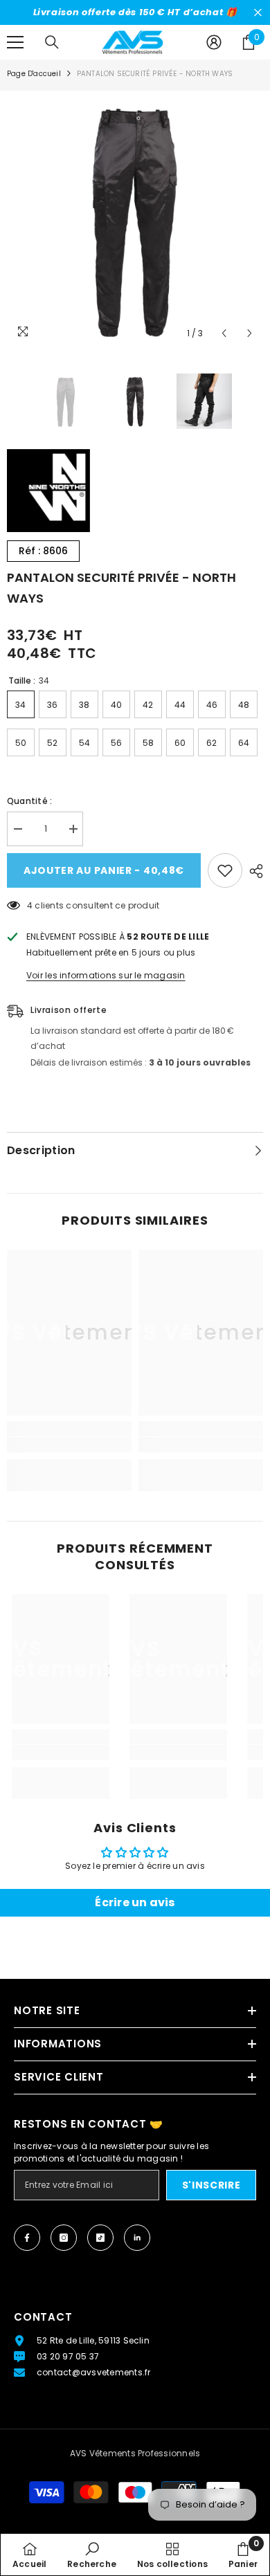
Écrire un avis (135, 1902)
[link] (69, 1445)
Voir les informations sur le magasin (106, 975)
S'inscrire (211, 2185)
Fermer (258, 13)
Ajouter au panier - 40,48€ (104, 870)
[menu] (15, 42)
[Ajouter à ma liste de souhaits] (225, 870)
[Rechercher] (52, 42)
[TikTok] (100, 2238)
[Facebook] (27, 2238)
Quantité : (29, 801)
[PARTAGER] (253, 871)
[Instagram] (64, 2238)
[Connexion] (214, 42)
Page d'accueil (34, 74)
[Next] (250, 333)
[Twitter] (137, 2238)
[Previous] (224, 333)
